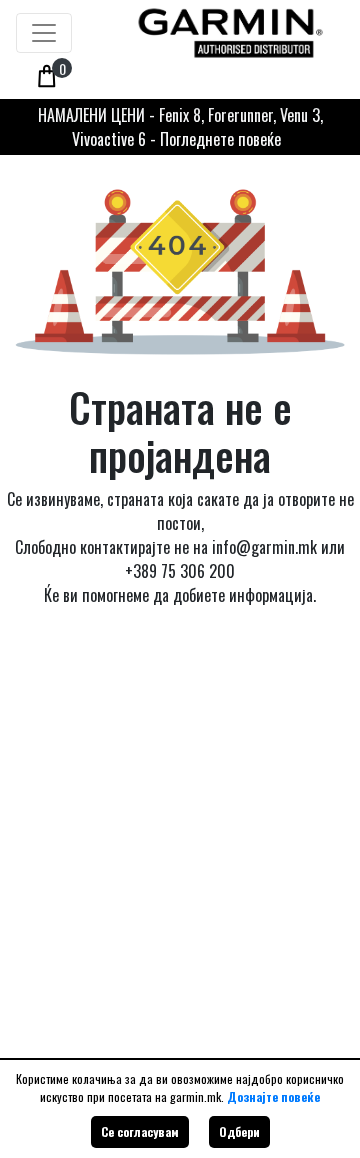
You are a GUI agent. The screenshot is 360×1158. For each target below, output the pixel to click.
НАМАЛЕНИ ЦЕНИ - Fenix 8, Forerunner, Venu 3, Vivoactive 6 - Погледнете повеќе (180, 127)
